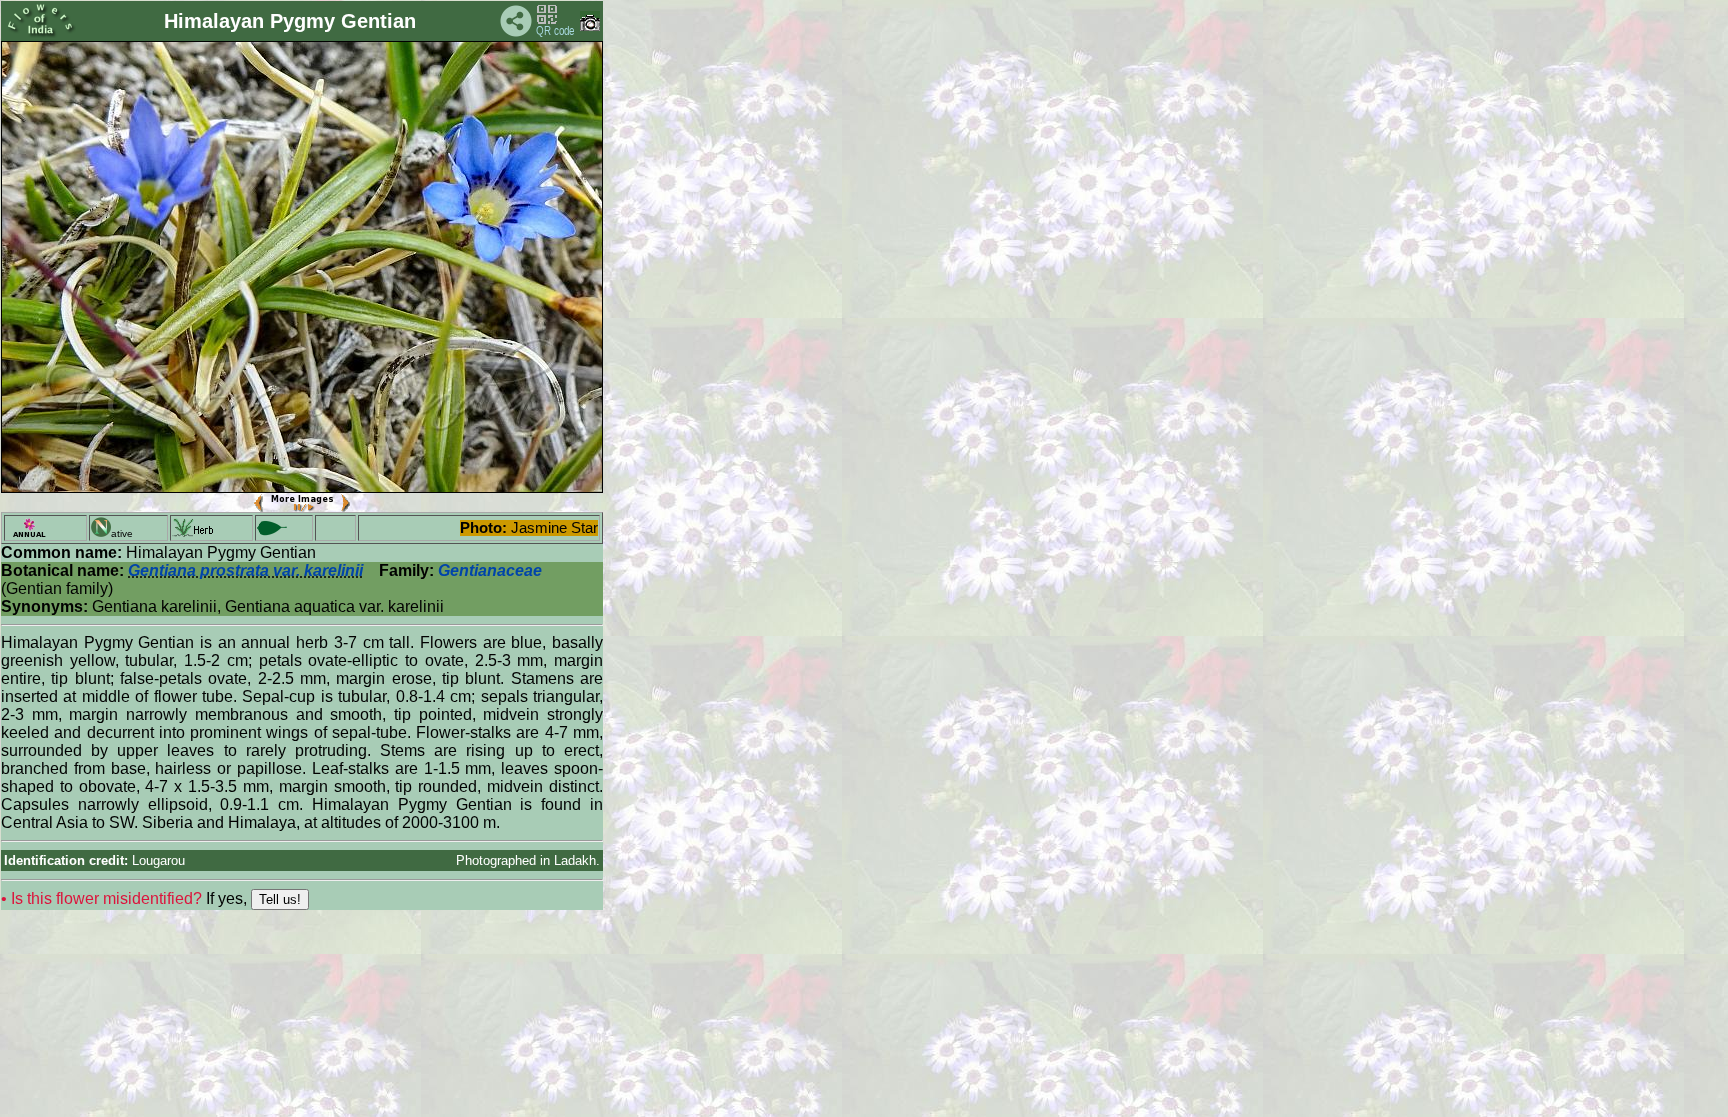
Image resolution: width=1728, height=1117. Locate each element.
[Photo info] (590, 26)
